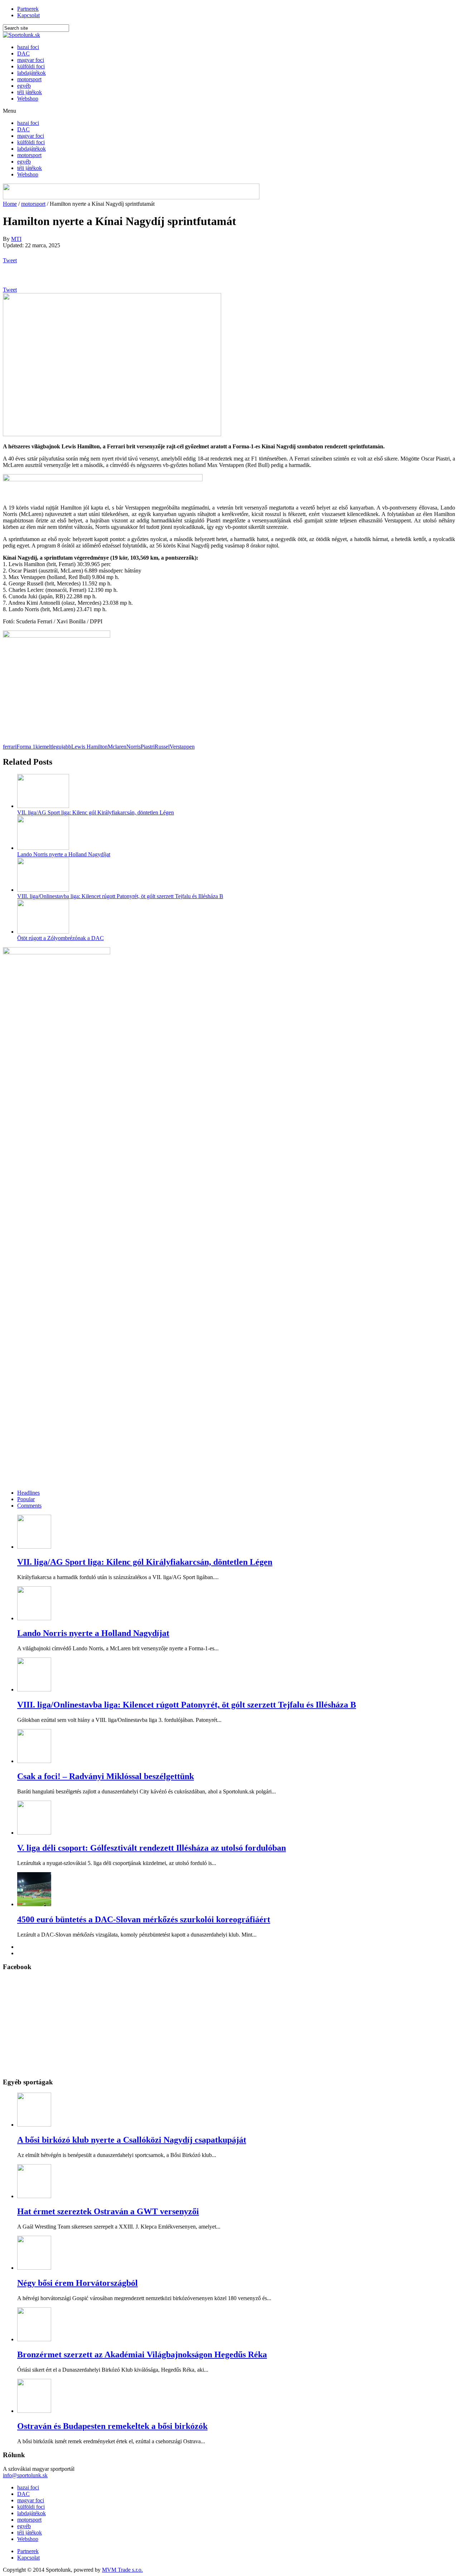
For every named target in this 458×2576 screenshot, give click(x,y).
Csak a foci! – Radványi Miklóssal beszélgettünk (106, 1776)
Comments (29, 1506)
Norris (133, 747)
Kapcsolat (28, 15)
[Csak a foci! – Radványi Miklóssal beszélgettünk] (34, 1761)
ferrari (10, 747)
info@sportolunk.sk (25, 2475)
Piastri (148, 747)
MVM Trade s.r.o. (122, 2570)
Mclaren (117, 747)
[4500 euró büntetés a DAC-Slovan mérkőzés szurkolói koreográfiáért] (34, 1904)
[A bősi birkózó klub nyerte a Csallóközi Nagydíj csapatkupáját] (34, 2125)
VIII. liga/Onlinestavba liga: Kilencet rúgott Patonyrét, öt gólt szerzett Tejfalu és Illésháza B (120, 896)
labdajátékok (31, 73)
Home (10, 204)
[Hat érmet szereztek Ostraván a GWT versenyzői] (34, 2196)
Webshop (28, 99)
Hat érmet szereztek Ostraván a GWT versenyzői (108, 2211)
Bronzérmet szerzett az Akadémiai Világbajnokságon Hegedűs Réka (142, 2355)
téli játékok (30, 92)
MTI (16, 239)
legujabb (62, 747)
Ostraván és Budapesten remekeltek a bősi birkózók (112, 2426)
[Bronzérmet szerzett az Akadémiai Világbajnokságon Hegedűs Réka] (34, 2339)
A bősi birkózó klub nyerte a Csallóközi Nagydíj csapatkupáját (132, 2140)
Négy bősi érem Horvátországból (77, 2283)
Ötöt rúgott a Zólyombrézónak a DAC (60, 938)
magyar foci (31, 60)
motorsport (29, 79)
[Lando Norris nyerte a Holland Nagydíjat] (43, 848)
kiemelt (44, 747)
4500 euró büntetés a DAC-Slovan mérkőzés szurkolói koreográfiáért (144, 1919)
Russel (162, 747)
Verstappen (182, 747)
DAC (23, 53)
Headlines (28, 1493)
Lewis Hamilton (89, 747)
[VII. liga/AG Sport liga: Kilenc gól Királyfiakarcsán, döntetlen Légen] (43, 806)
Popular (26, 1499)
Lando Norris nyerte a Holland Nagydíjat (64, 854)
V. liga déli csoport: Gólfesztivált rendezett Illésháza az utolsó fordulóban (152, 1848)
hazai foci (28, 47)
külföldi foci (31, 66)
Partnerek (28, 9)
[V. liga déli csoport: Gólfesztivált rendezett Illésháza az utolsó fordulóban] (34, 1833)
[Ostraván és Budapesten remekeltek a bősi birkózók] (34, 2411)
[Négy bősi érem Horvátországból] (34, 2268)
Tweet (10, 260)
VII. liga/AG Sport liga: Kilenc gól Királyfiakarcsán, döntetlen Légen (96, 812)
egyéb (24, 86)
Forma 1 (26, 747)
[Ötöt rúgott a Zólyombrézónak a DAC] (43, 932)
